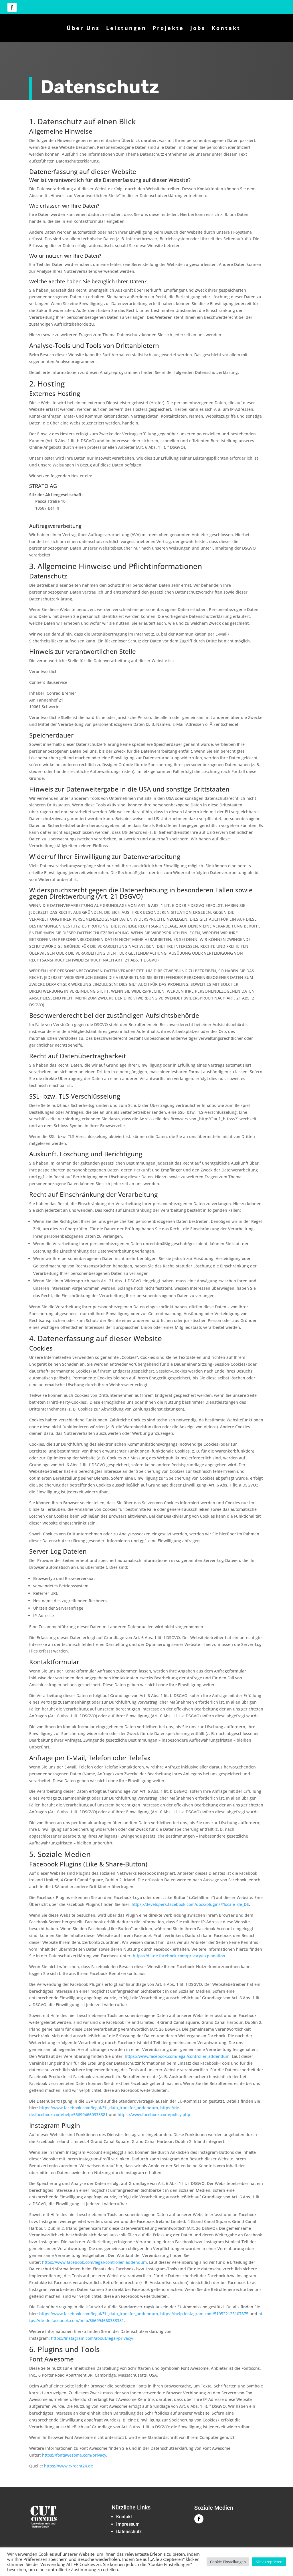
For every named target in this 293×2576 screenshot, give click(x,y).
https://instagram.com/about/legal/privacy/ (92, 2338)
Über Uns (83, 28)
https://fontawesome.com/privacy (74, 2455)
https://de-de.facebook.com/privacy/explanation (179, 1956)
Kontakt (226, 28)
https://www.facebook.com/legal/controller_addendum (177, 2056)
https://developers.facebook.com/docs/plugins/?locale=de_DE (190, 1904)
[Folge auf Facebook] (12, 7)
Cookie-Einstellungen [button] (228, 2562)
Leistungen (126, 28)
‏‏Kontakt (124, 2517)
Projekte (168, 28)
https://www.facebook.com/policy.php (154, 2115)
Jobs (198, 28)
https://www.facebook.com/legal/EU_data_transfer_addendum (99, 2108)
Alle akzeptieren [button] (269, 2562)
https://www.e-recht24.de (69, 2466)
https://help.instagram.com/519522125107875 (204, 2314)
